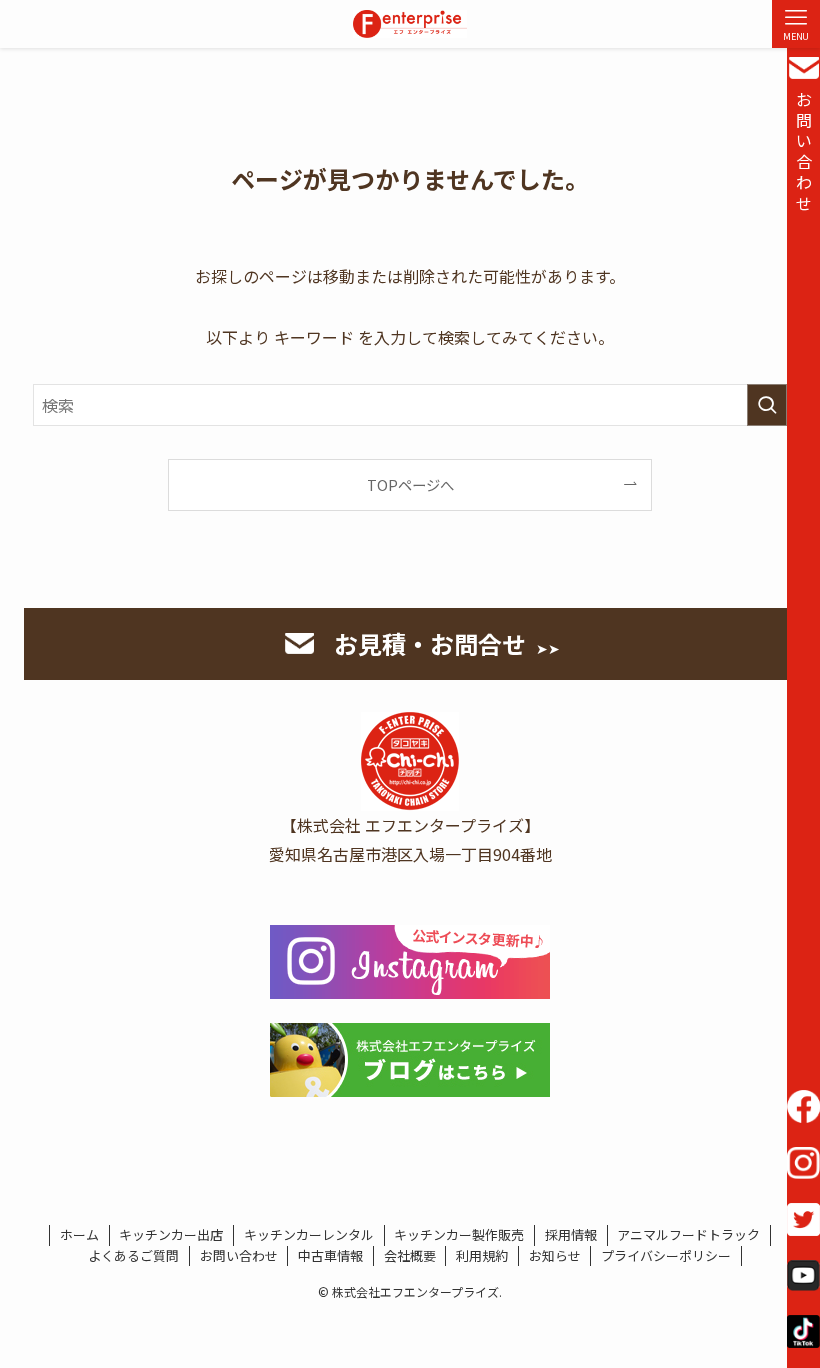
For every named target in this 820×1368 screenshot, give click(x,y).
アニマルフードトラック (688, 1234)
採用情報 (571, 1234)
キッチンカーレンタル (309, 1234)
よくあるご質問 (133, 1255)
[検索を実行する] (767, 405)
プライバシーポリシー (666, 1255)
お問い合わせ (804, 151)
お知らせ (555, 1255)
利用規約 (482, 1255)
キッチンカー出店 (171, 1234)
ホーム (79, 1234)
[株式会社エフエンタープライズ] (409, 24)
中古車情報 (330, 1255)
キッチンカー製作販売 (459, 1234)
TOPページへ (410, 484)
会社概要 (410, 1255)
